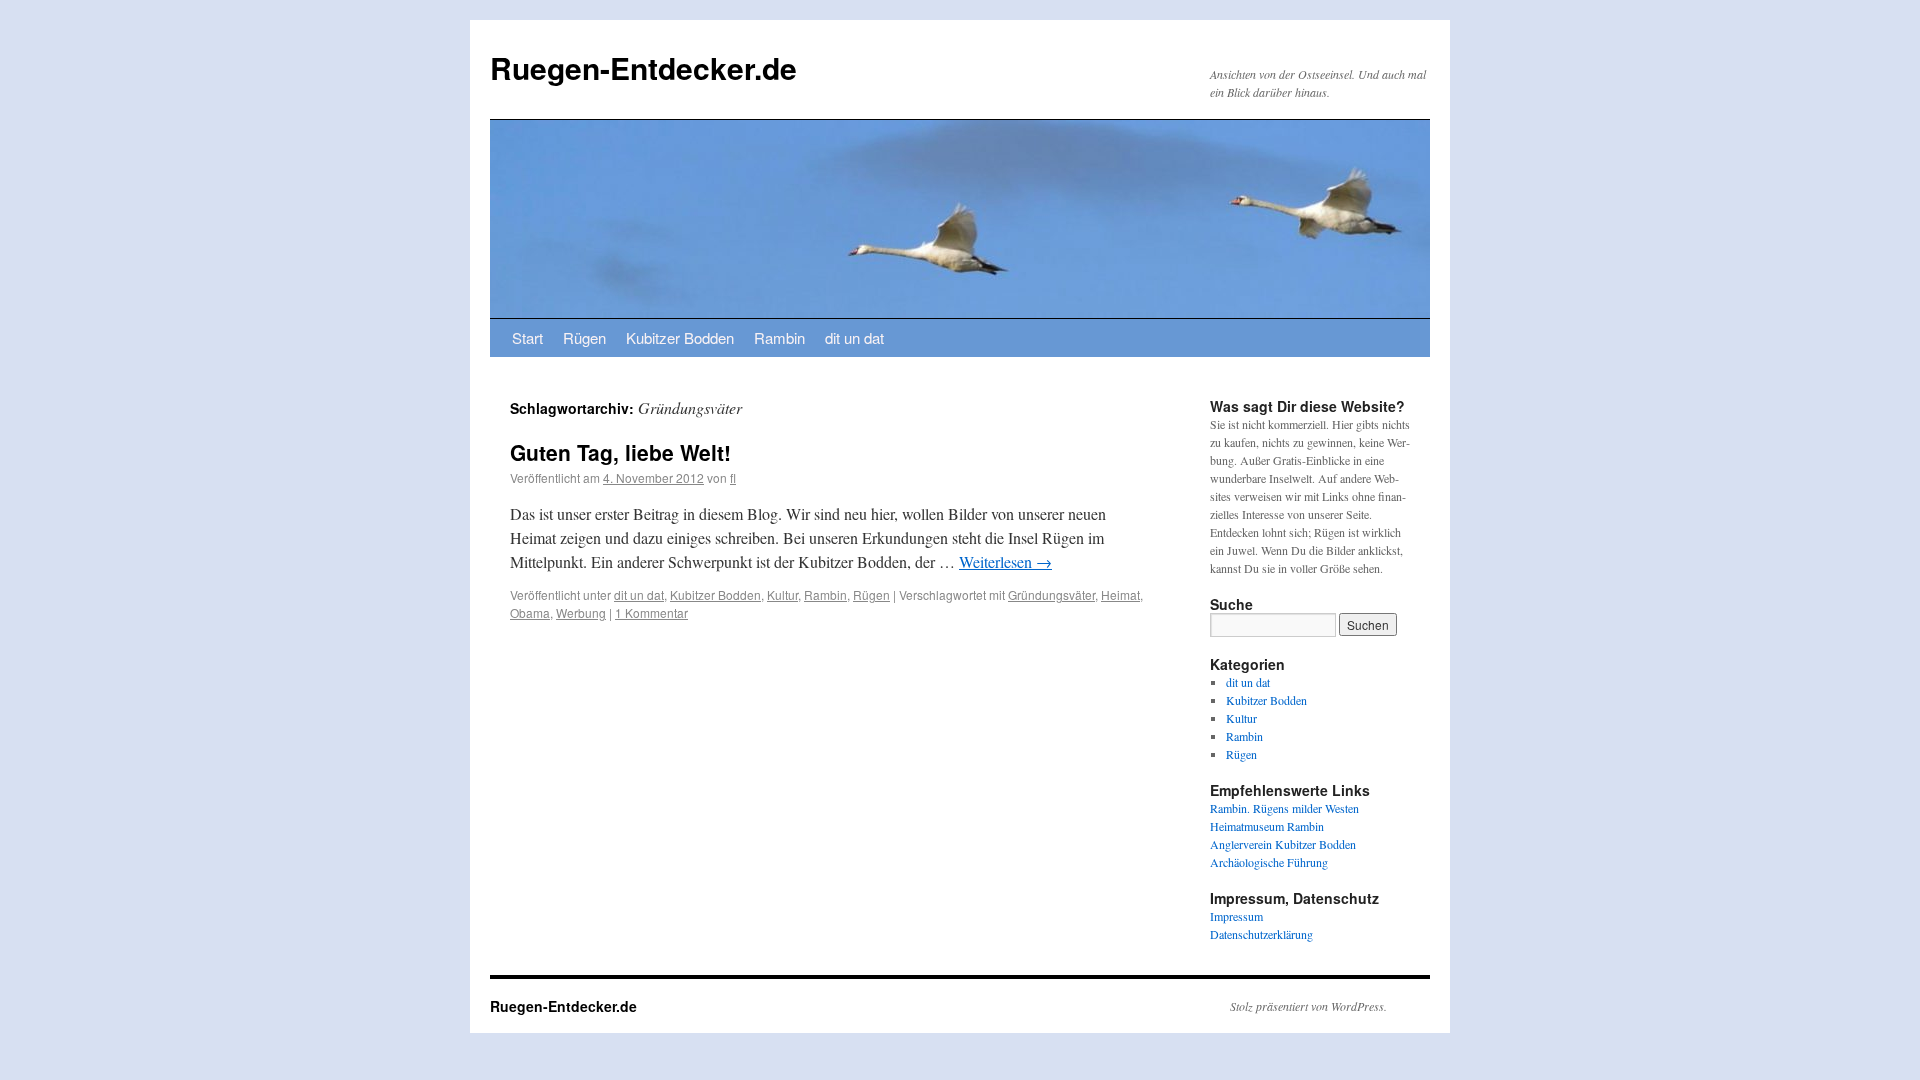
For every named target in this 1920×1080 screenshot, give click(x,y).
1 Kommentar (651, 612)
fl (733, 477)
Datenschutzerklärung (1261, 934)
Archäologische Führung (1269, 862)
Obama (530, 612)
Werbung (581, 612)
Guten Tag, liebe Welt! (620, 452)
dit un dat (854, 337)
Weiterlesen (1005, 561)
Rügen (584, 337)
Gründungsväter (1051, 594)
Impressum (1236, 916)
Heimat (1120, 594)
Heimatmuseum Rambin (1267, 826)
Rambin (779, 337)
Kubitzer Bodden (680, 337)
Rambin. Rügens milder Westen (1284, 808)
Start (527, 337)
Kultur (782, 594)
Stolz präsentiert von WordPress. (1308, 1006)
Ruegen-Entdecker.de (643, 67)
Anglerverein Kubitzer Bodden (1283, 844)
